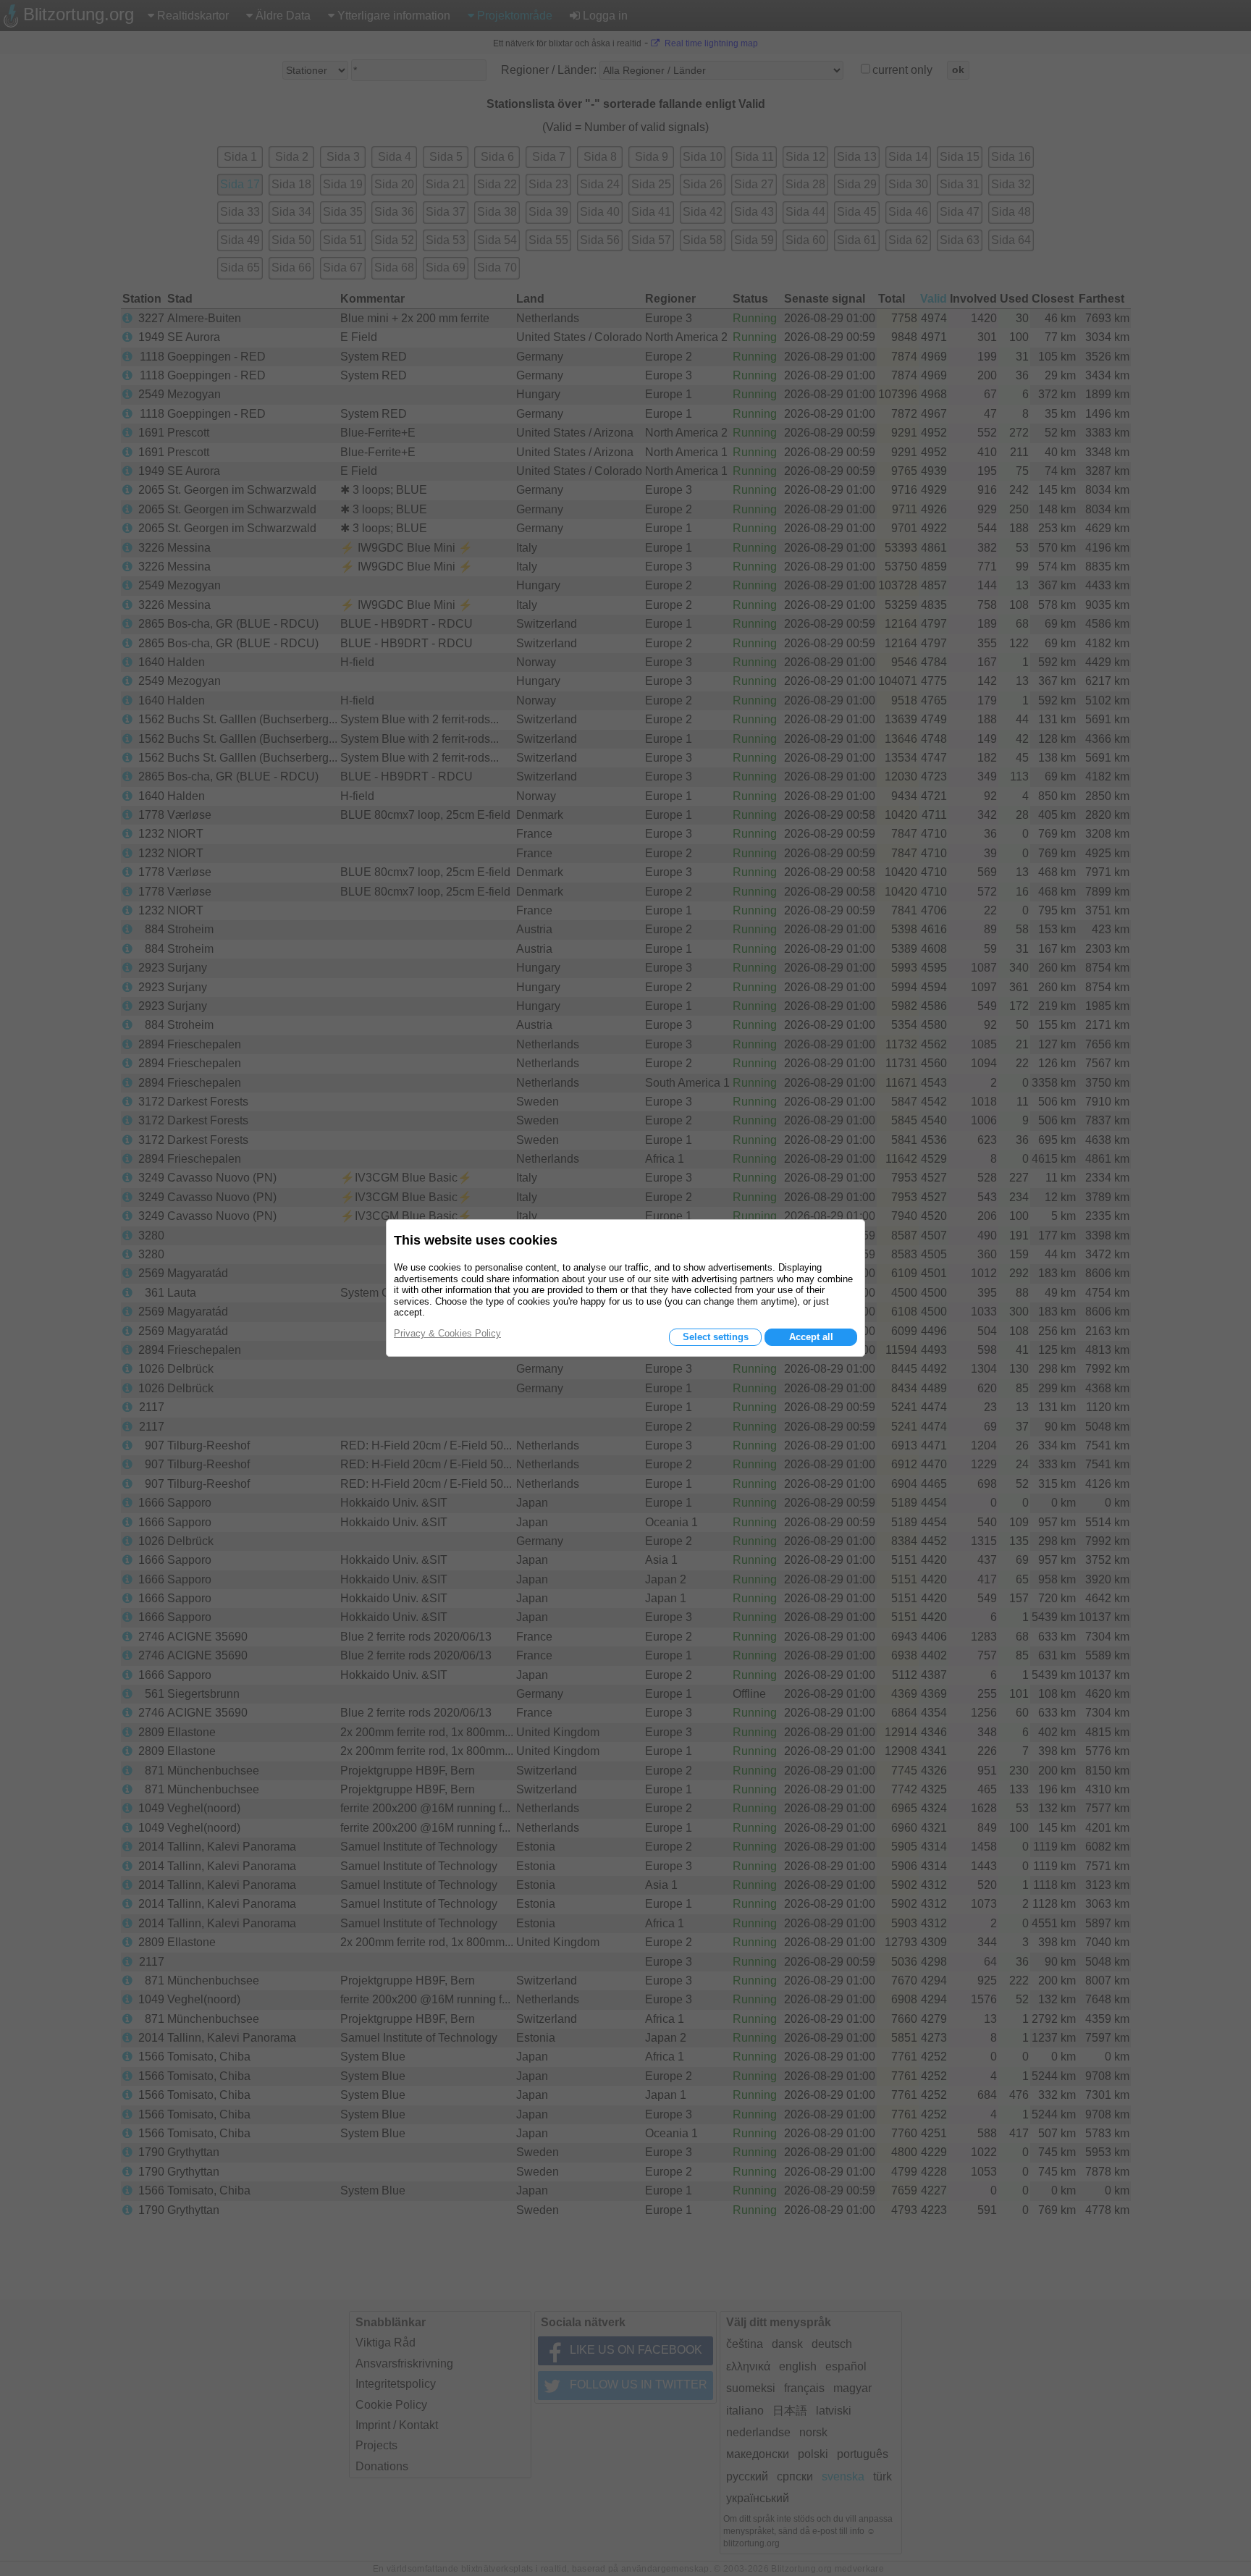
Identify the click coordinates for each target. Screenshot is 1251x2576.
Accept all (811, 1337)
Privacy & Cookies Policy (447, 1333)
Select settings (716, 1337)
